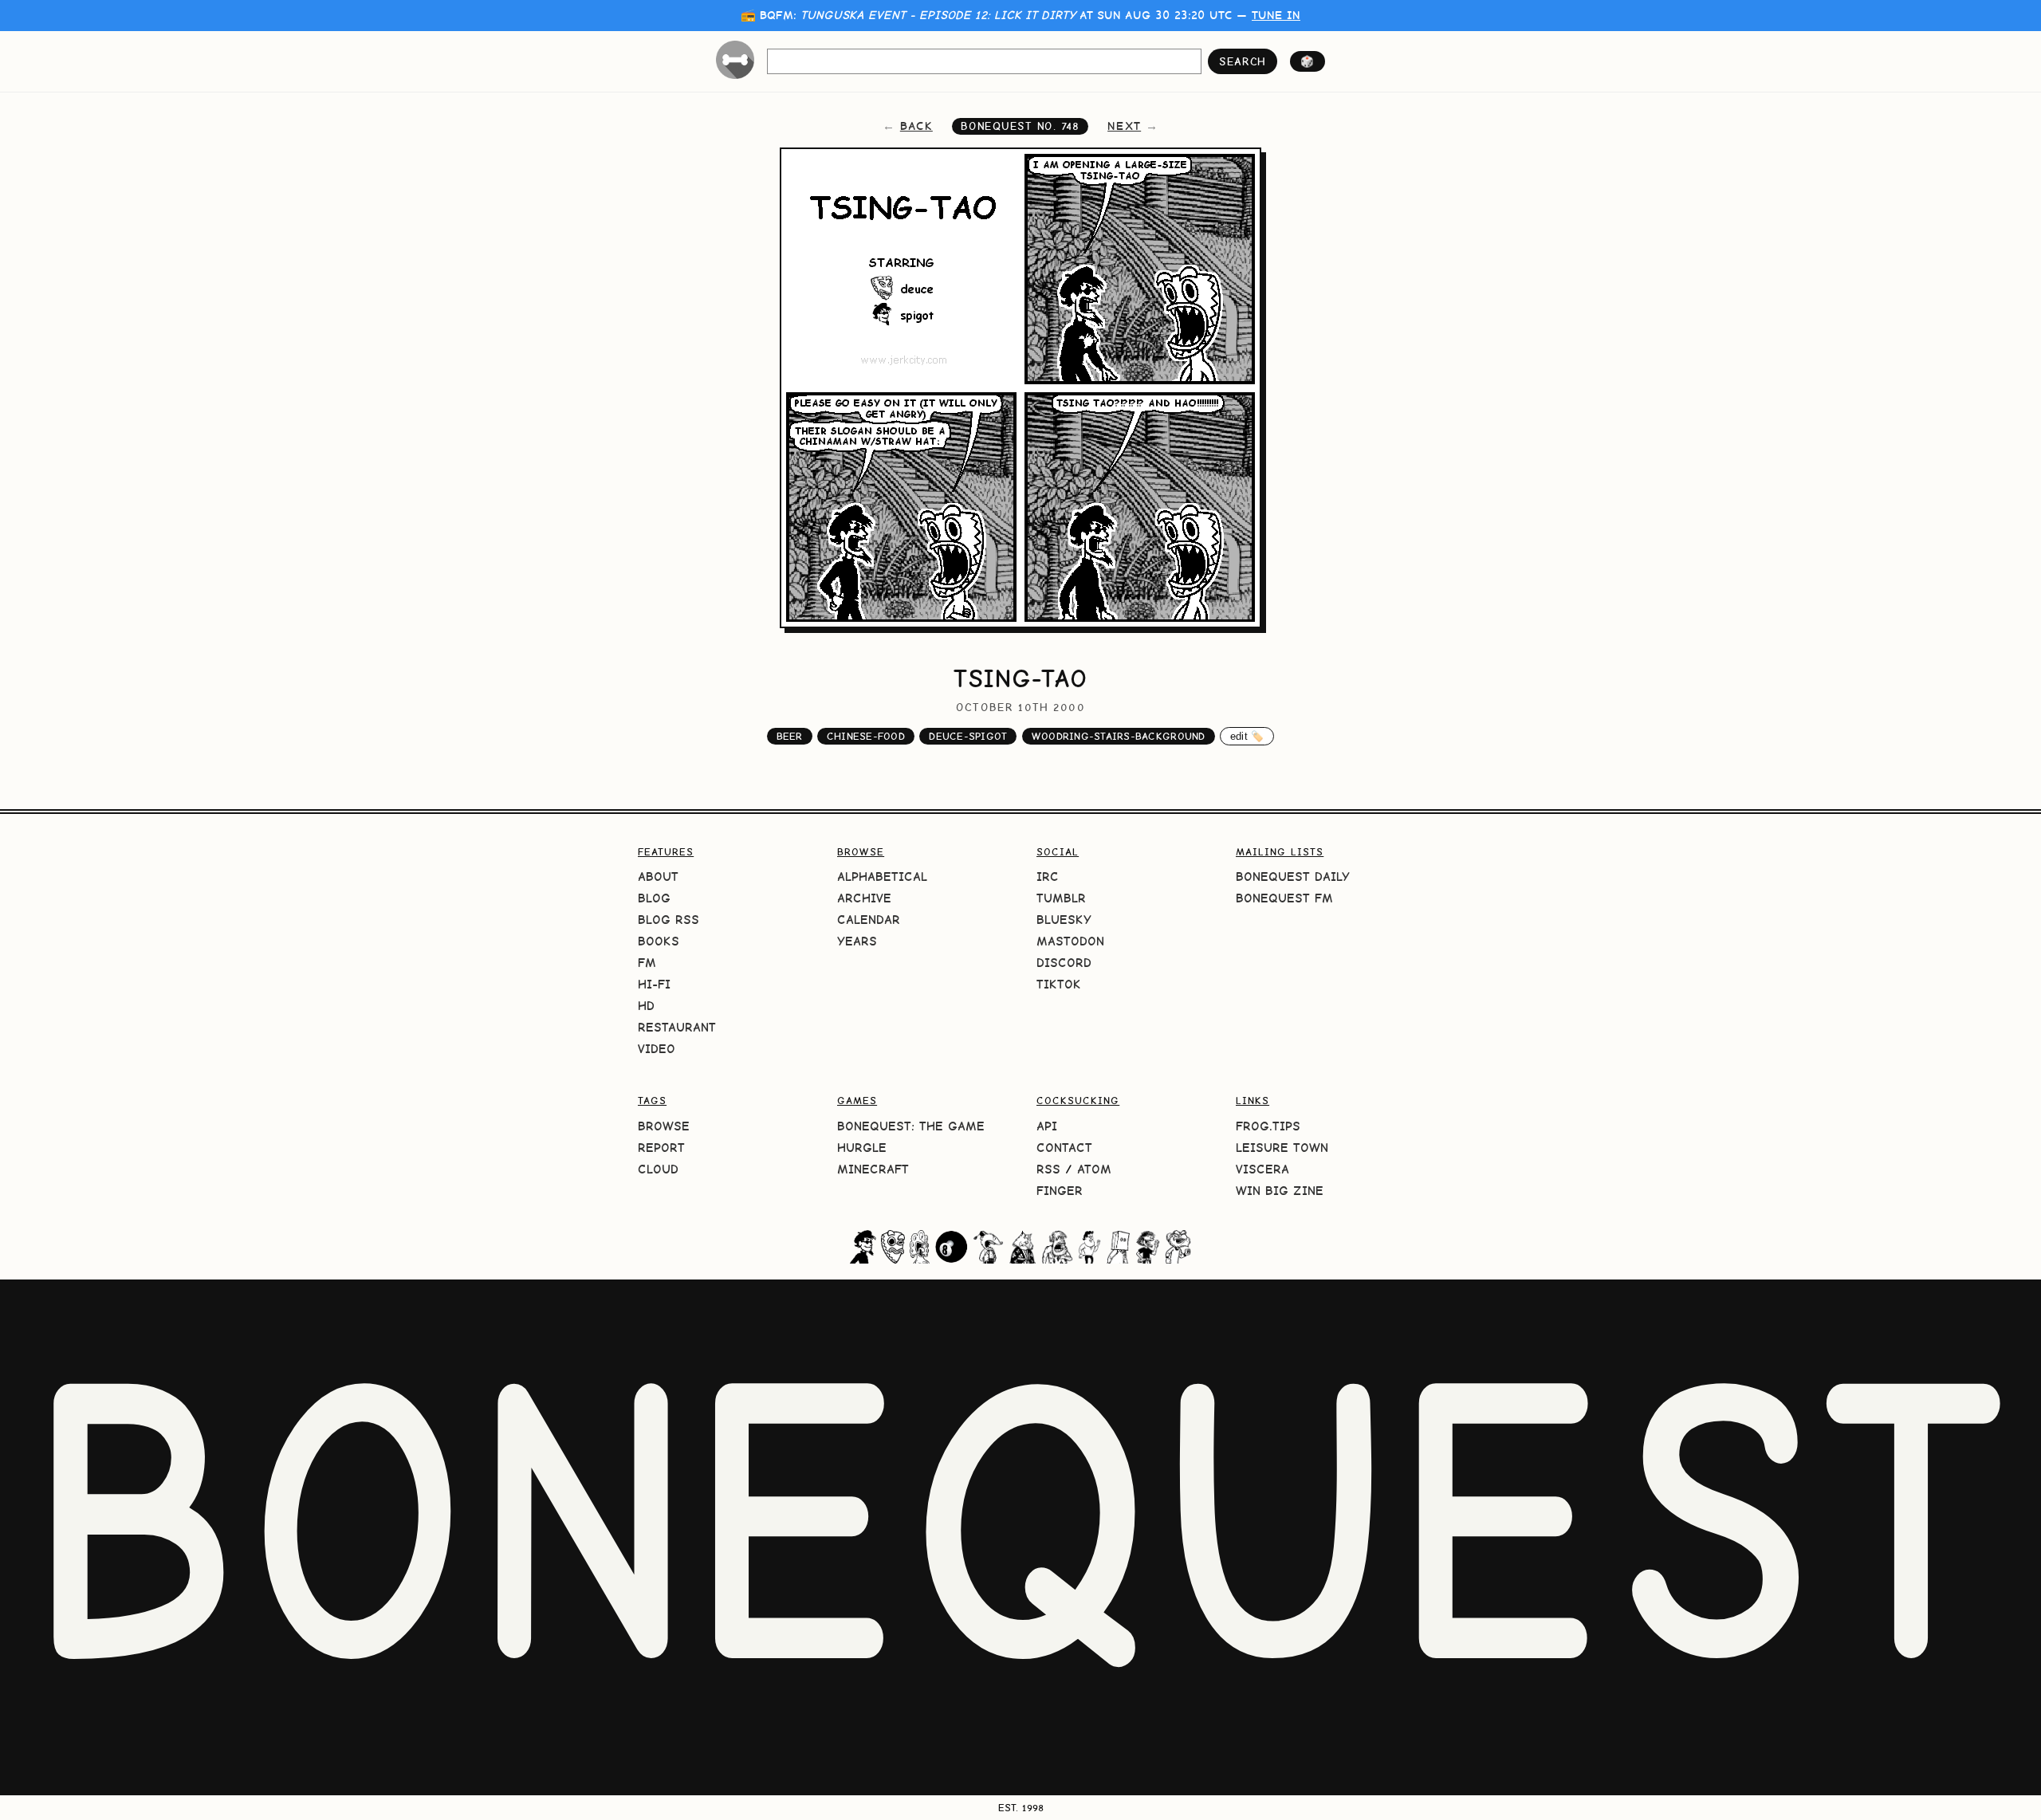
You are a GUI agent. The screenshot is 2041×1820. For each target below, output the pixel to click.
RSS (1048, 1169)
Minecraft (873, 1169)
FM (647, 963)
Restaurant (677, 1027)
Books (659, 941)
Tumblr (1061, 898)
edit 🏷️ (1247, 736)
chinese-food (866, 736)
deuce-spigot (968, 736)
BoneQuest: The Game (911, 1126)
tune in (1276, 15)
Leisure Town (1282, 1148)
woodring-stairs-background (1119, 736)
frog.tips (1268, 1126)
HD (646, 1006)
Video (657, 1049)
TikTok (1059, 984)
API (1047, 1126)
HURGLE (862, 1148)
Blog (654, 898)
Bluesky (1064, 920)
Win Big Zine (1280, 1191)
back (916, 126)
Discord (1064, 963)
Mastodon (1070, 941)
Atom (1094, 1169)
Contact (1064, 1148)
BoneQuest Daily (1293, 877)
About (658, 877)
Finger (1060, 1191)
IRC (1048, 877)
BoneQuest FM (1284, 898)
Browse (664, 1126)
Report (661, 1148)
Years (857, 941)
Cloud (658, 1169)
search (1243, 61)
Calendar (869, 920)
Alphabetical (882, 877)
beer (790, 736)
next (1124, 126)
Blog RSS (669, 920)
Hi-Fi (654, 984)
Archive (864, 898)
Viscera (1262, 1169)
